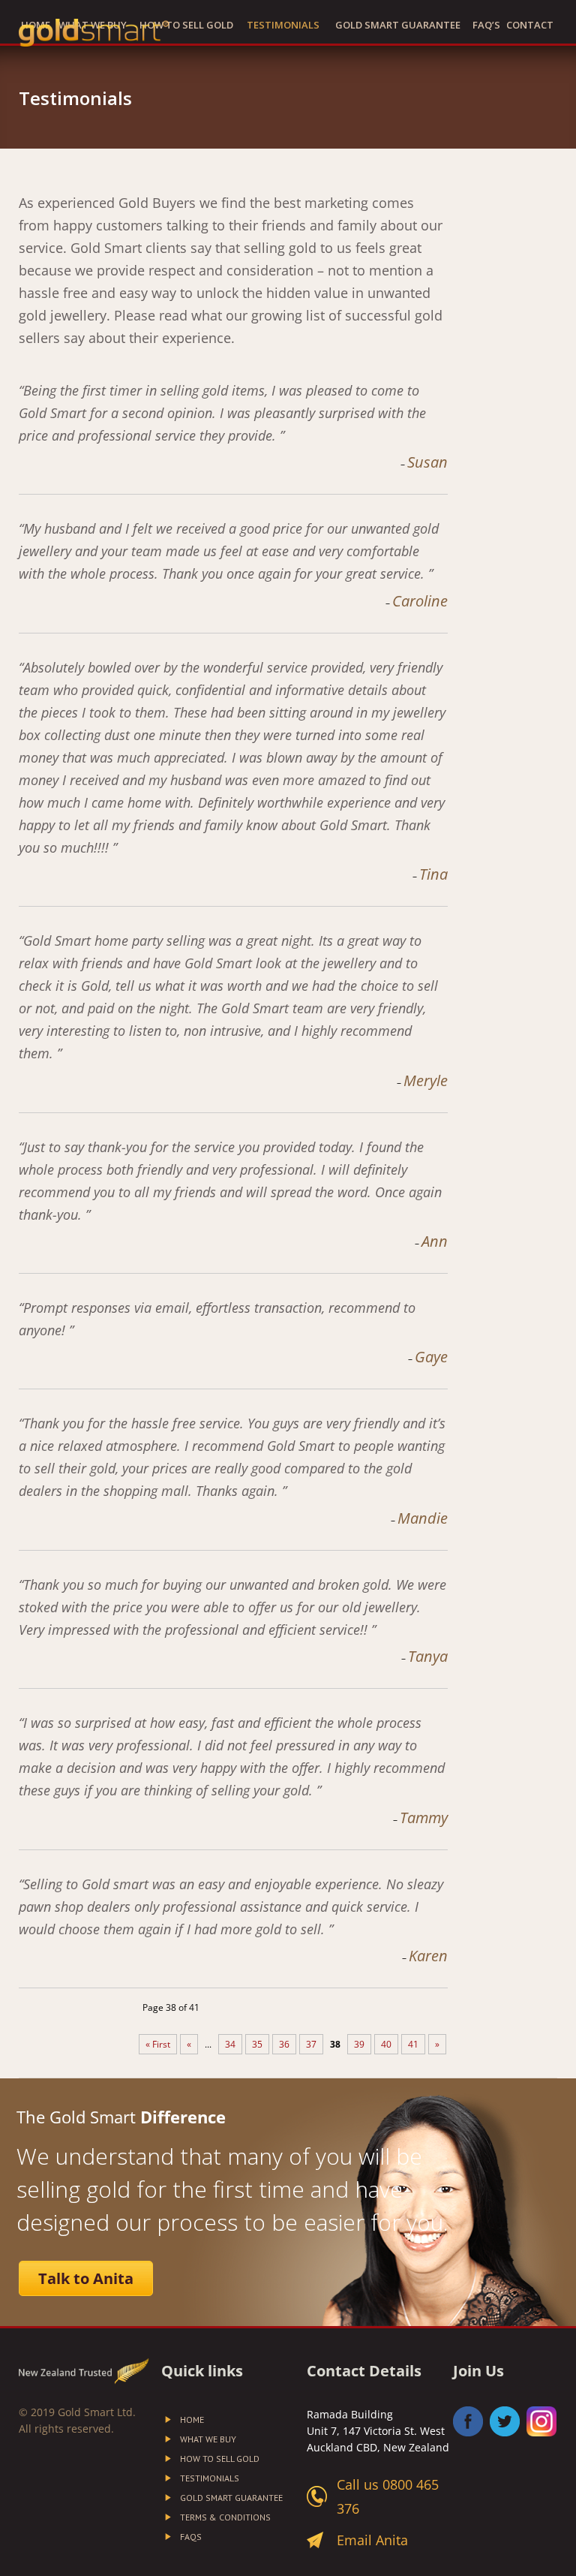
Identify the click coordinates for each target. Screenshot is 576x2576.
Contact (530, 25)
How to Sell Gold (186, 25)
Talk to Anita (86, 2278)
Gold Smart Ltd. (97, 2412)
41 (413, 2044)
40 (386, 2044)
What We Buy (208, 2439)
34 (230, 2044)
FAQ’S (486, 25)
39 (359, 2044)
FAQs (191, 2537)
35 (257, 2044)
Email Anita (372, 2540)
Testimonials (283, 25)
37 (311, 2044)
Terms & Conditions (225, 2517)
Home (192, 2420)
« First (158, 2044)
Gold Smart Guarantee (398, 25)
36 (284, 2044)
